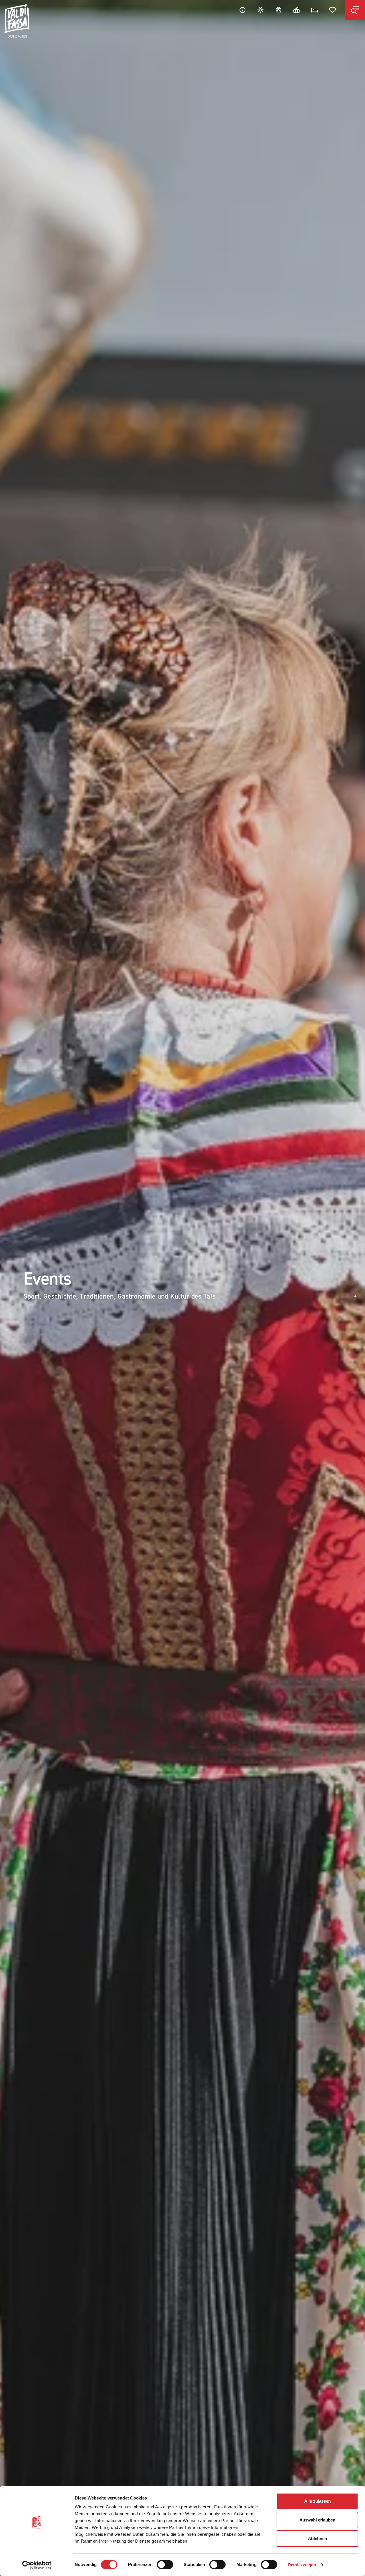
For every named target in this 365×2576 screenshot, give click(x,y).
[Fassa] (17, 21)
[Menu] (355, 10)
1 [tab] (355, 1292)
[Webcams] (279, 10)
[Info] (242, 10)
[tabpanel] (182, 1288)
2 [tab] (355, 1296)
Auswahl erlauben (317, 2520)
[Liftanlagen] (297, 10)
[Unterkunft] (315, 10)
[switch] (165, 2565)
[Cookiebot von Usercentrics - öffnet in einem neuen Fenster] (37, 2565)
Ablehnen (318, 2538)
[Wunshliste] (333, 10)
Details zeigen (302, 2565)
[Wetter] (261, 10)
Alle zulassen (318, 2501)
